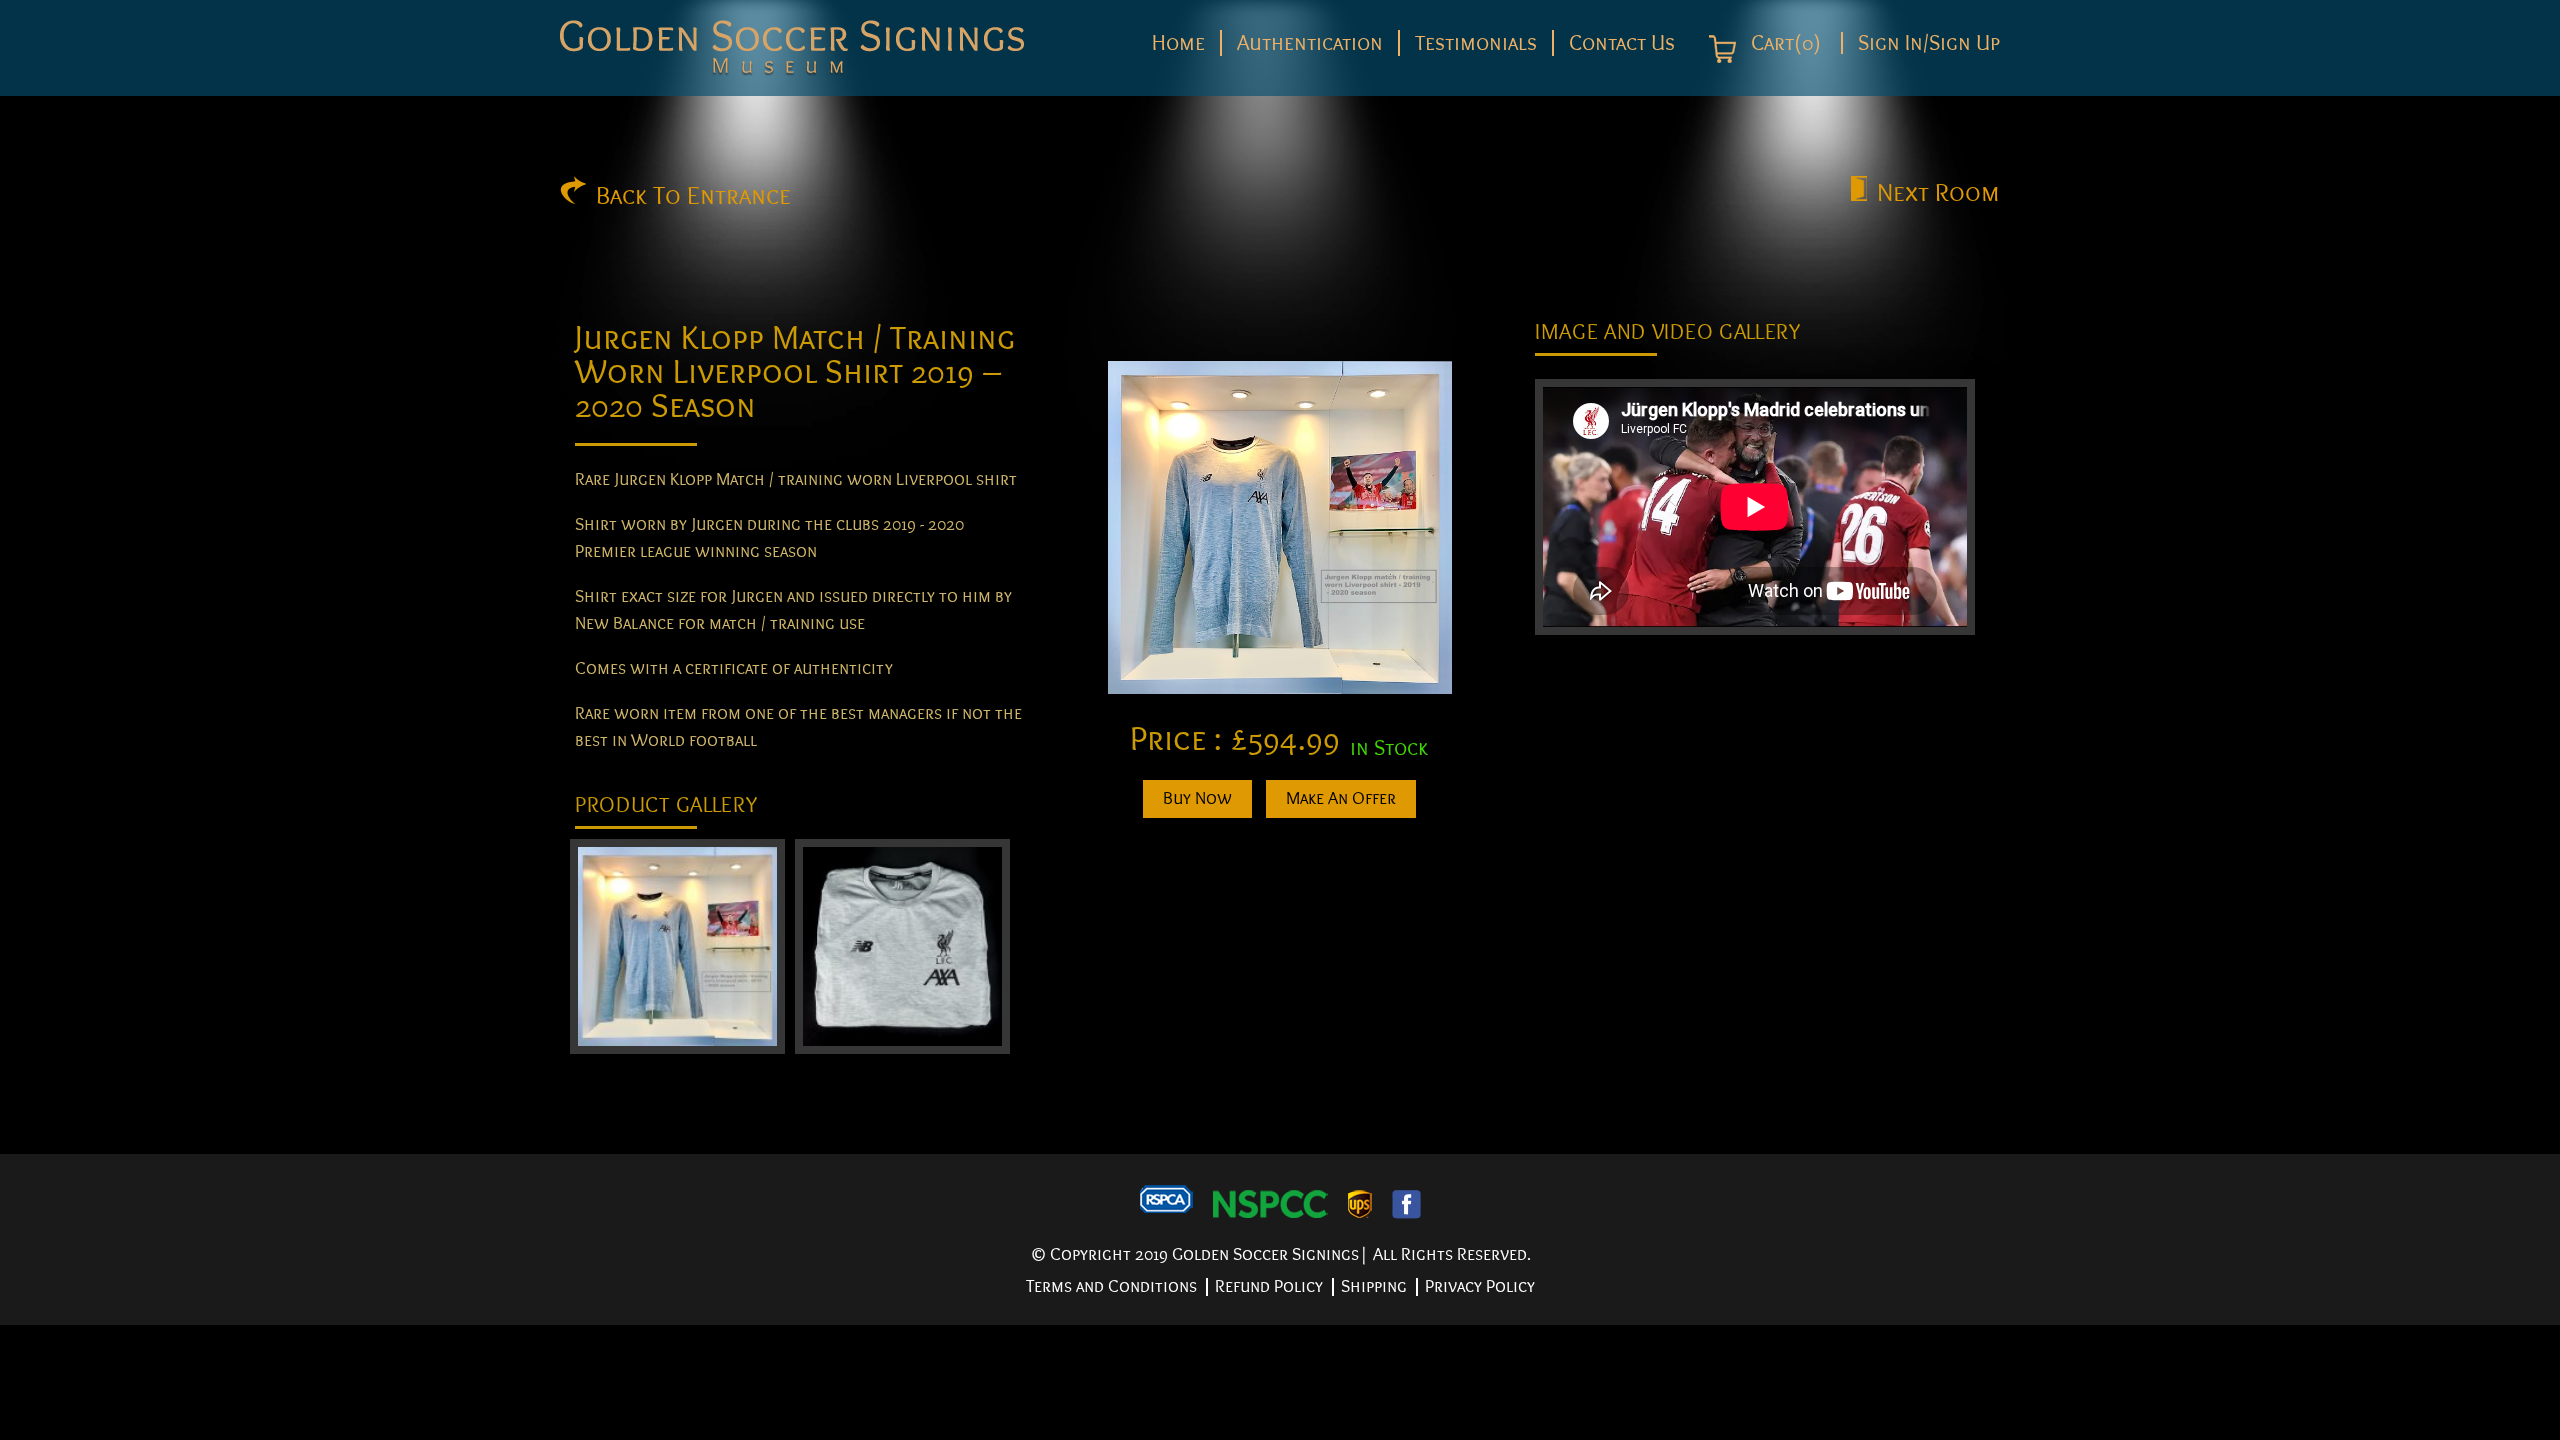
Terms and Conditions (1111, 1286)
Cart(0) (1783, 44)
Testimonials (1476, 43)
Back (693, 196)
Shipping (1374, 1286)
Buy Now (1197, 798)
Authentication (1310, 43)
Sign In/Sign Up (1929, 43)
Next (1938, 193)
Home (1178, 43)
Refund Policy (1269, 1286)
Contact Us (1622, 43)
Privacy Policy (1480, 1286)
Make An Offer (1341, 798)
